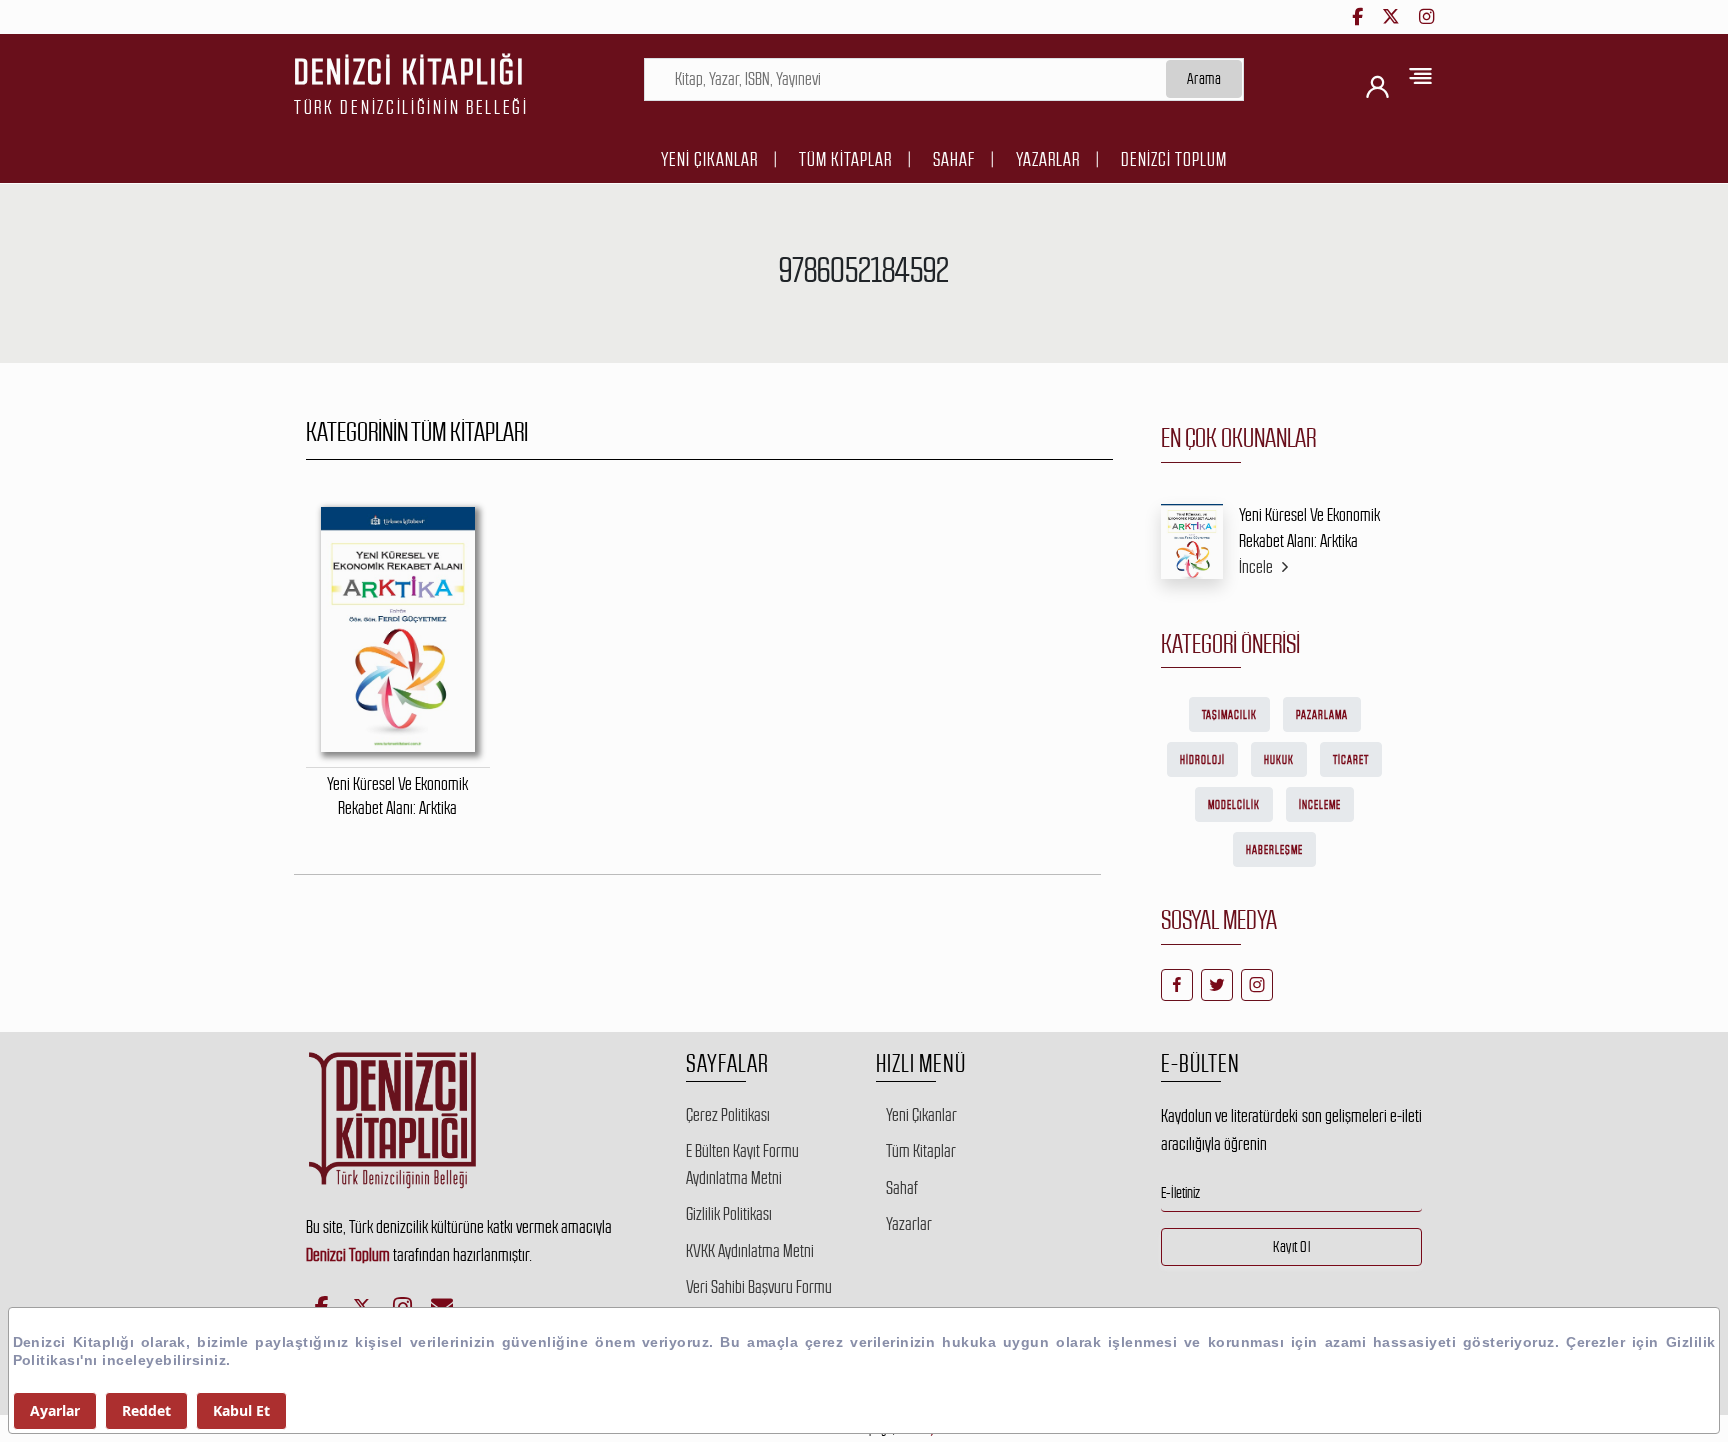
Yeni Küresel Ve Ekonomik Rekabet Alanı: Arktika (1309, 528)
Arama (1204, 78)
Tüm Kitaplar (845, 159)
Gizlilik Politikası (729, 1214)
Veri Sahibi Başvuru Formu (759, 1287)
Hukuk (1279, 760)
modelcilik (1234, 805)
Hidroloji (1202, 760)
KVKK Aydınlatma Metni (750, 1251)
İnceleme (1320, 805)
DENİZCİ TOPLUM (1174, 159)
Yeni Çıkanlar (709, 159)
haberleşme (1274, 850)
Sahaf (954, 159)
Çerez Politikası (728, 1115)
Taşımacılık (1229, 715)
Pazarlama (1322, 715)
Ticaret (1351, 760)
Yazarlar (1048, 159)
